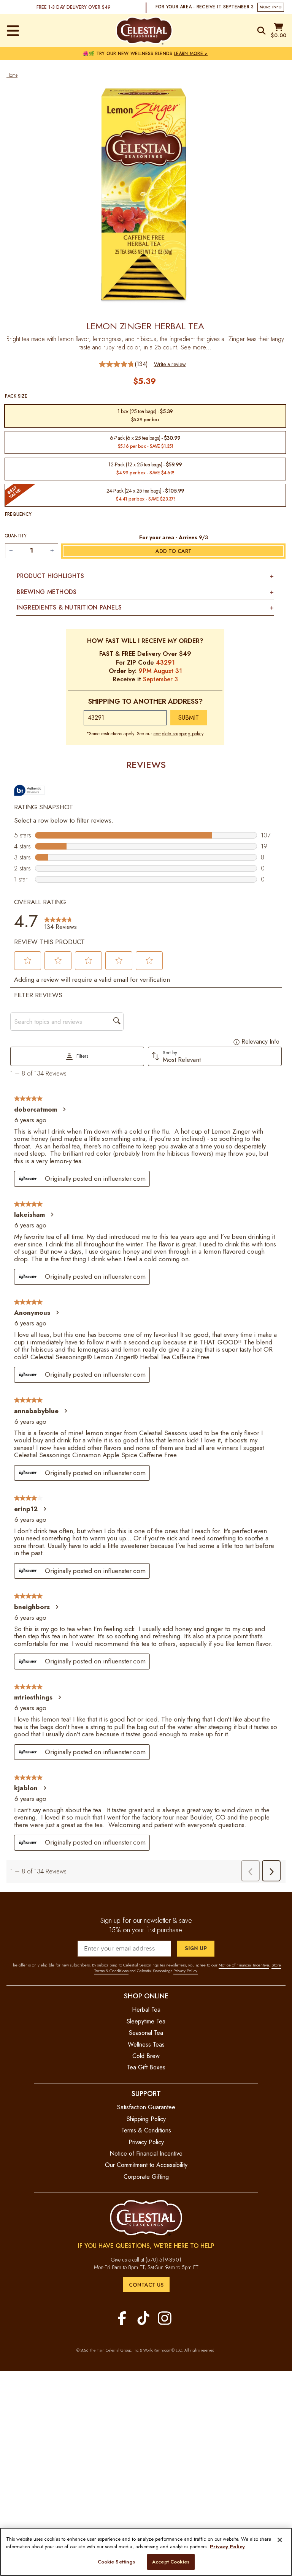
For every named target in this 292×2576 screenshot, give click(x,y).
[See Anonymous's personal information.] (57, 1312)
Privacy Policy (146, 2142)
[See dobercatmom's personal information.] (64, 1109)
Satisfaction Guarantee (146, 2107)
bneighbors (32, 1607)
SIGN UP (196, 1948)
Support (146, 2093)
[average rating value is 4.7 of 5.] (117, 364)
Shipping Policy (146, 2119)
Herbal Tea (146, 2010)
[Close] (280, 2540)
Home (12, 75)
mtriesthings (33, 1697)
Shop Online (146, 1996)
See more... (196, 347)
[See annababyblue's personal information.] (65, 1411)
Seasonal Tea (146, 2033)
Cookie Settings (117, 2562)
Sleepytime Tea (146, 2021)
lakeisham (29, 1215)
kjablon (26, 1788)
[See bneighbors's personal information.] (57, 1607)
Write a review (170, 364)
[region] (146, 2552)
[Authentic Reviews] (29, 790)
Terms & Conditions (146, 2130)
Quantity (16, 536)
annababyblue (36, 1411)
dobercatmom (36, 1109)
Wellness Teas (146, 2045)
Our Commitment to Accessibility (146, 2165)
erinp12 (26, 1509)
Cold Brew (146, 2056)
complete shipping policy (178, 734)
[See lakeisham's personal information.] (52, 1215)
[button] (28, 960)
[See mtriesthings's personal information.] (59, 1697)
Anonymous (32, 1312)
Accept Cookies (171, 2562)
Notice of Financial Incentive (244, 1965)
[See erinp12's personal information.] (44, 1509)
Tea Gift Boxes (146, 2067)
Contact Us (146, 2285)
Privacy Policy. (186, 1971)
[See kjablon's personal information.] (44, 1788)
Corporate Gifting (146, 2177)
